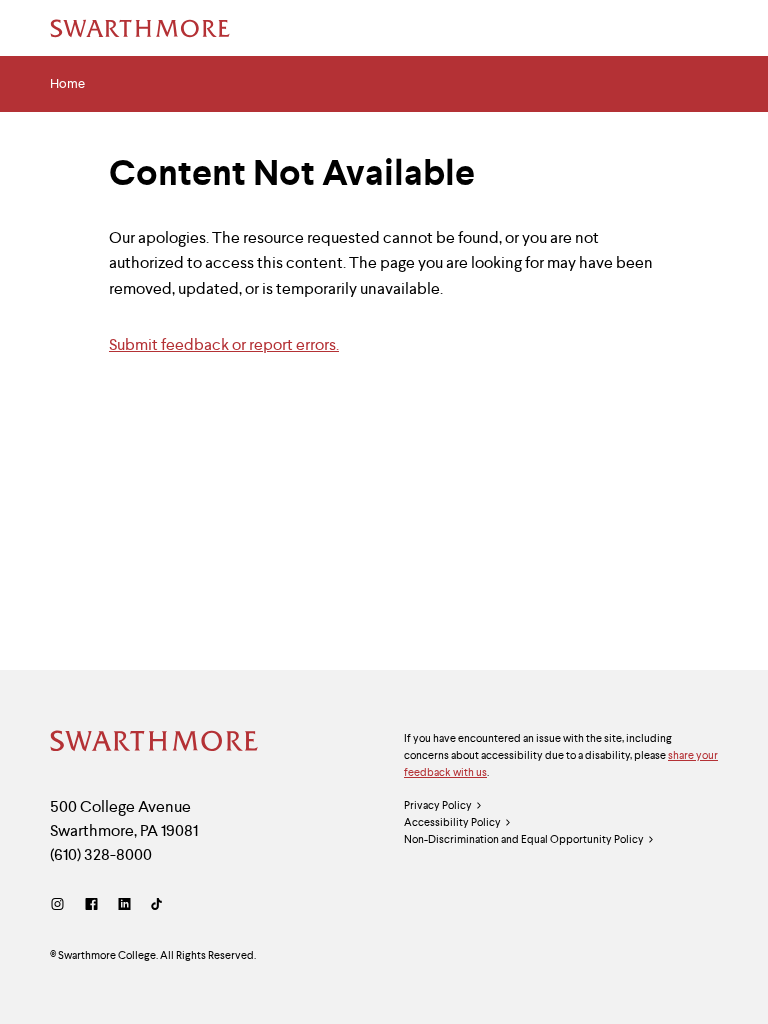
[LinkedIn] (124, 904)
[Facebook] (91, 904)
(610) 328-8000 (101, 854)
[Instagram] (61, 904)
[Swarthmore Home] (155, 743)
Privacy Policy (438, 805)
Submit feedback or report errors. (224, 344)
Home (67, 84)
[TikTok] (156, 904)
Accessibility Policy (452, 822)
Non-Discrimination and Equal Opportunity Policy (524, 839)
